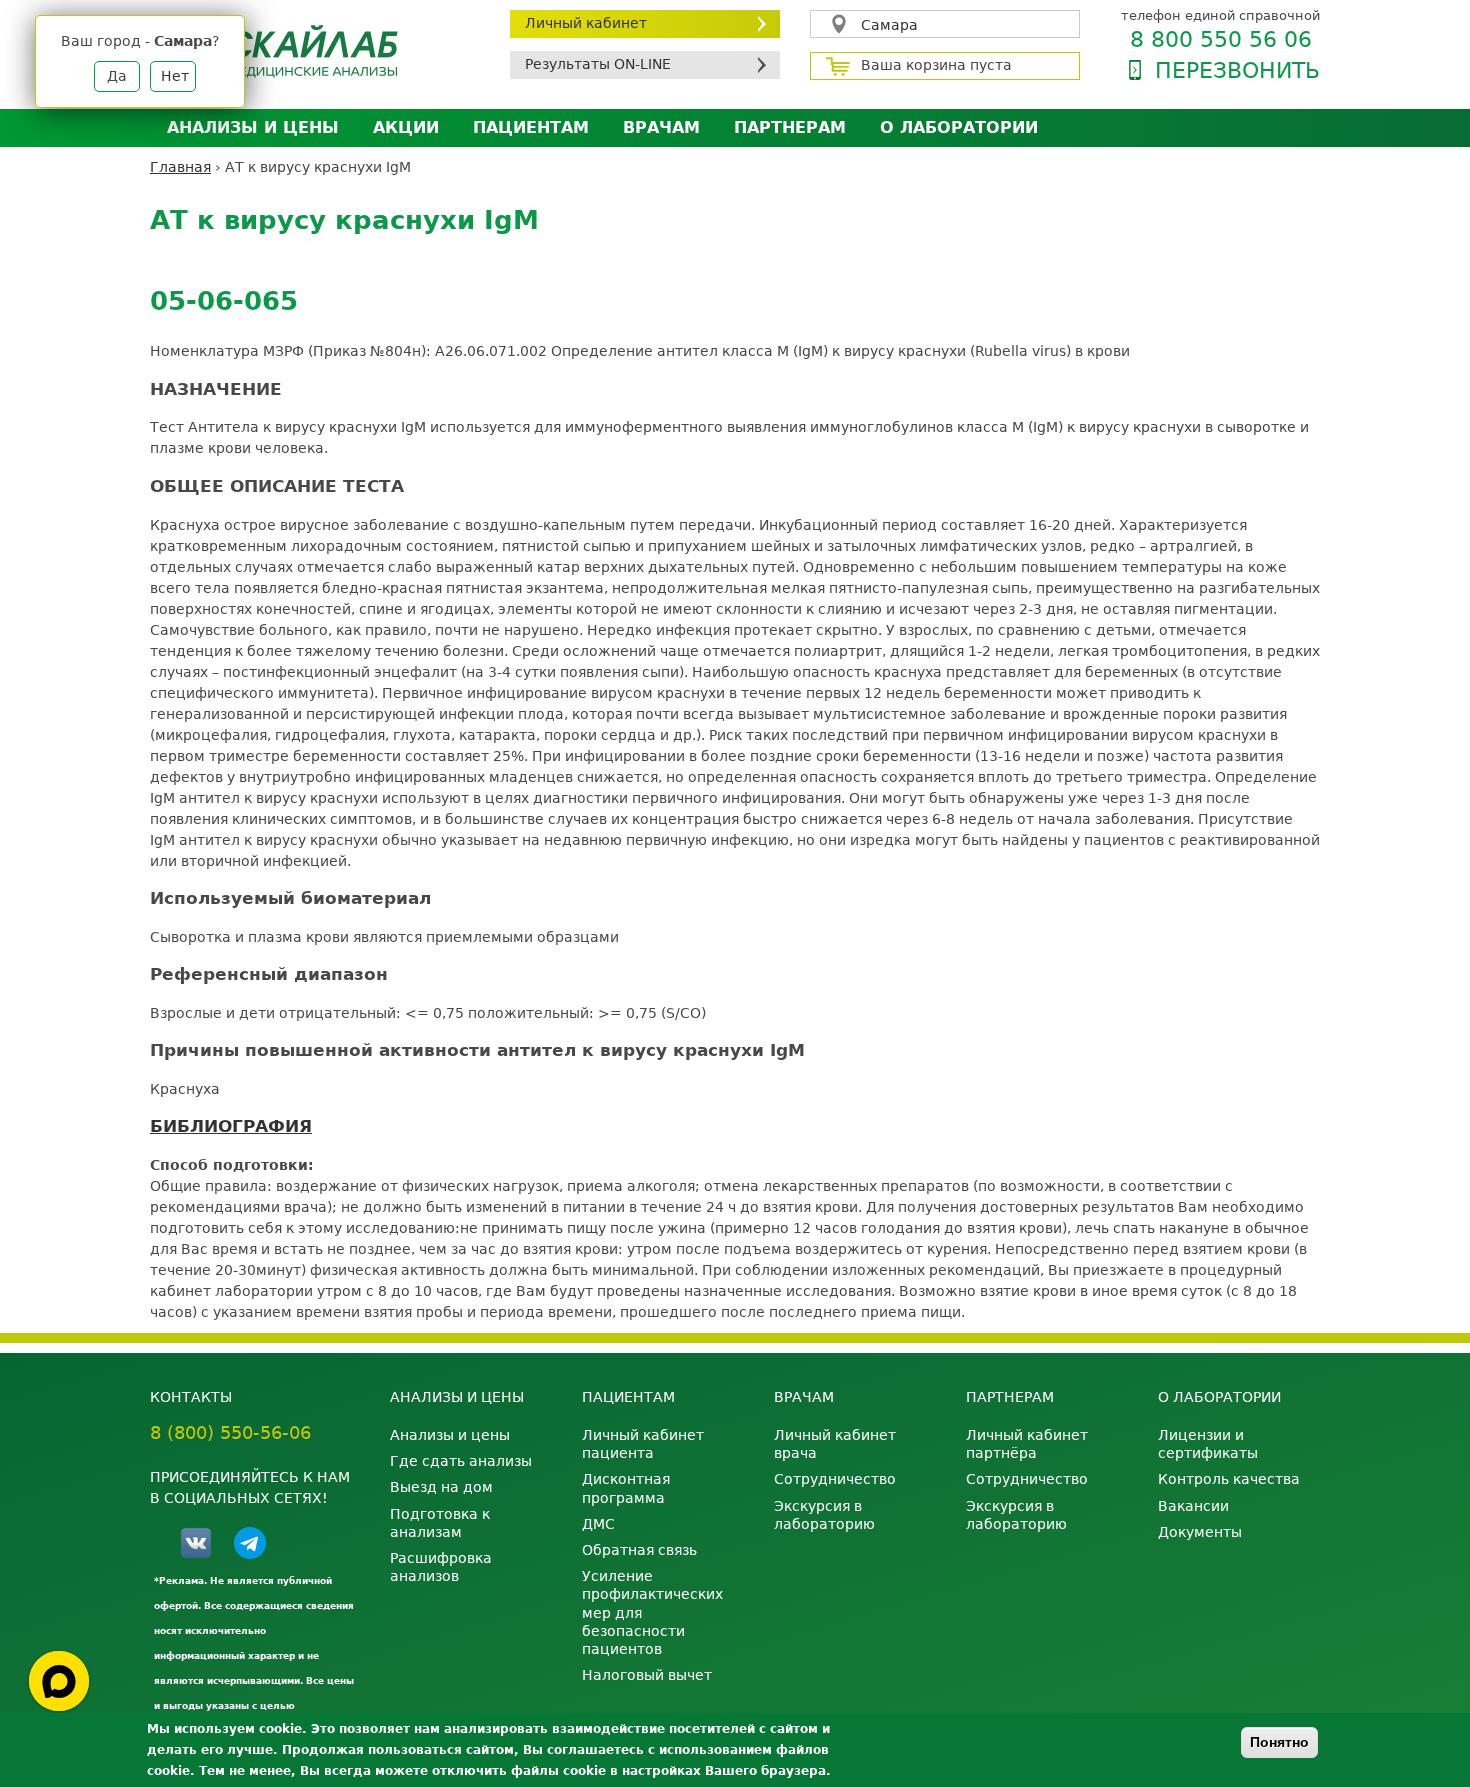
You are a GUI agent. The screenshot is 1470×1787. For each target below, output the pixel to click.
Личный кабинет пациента (643, 1444)
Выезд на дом (441, 1487)
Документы (1200, 1532)
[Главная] (315, 50)
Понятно (1279, 1742)
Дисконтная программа (626, 1488)
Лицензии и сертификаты (1208, 1444)
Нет (175, 76)
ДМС (598, 1524)
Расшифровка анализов (441, 1567)
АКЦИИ (406, 127)
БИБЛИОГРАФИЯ (231, 1126)
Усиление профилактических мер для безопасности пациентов (652, 1612)
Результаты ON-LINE (598, 64)
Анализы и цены (253, 127)
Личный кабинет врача (835, 1444)
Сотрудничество (835, 1479)
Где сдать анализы (461, 1461)
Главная (180, 167)
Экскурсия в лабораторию (824, 1515)
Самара (889, 25)
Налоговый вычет (647, 1675)
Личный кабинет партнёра (1027, 1444)
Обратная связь (639, 1550)
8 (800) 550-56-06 (230, 1432)
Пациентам (531, 127)
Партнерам (790, 127)
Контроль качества (1229, 1479)
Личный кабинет (586, 23)
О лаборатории (959, 127)
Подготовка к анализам (440, 1523)
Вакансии (1193, 1506)
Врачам (661, 127)
